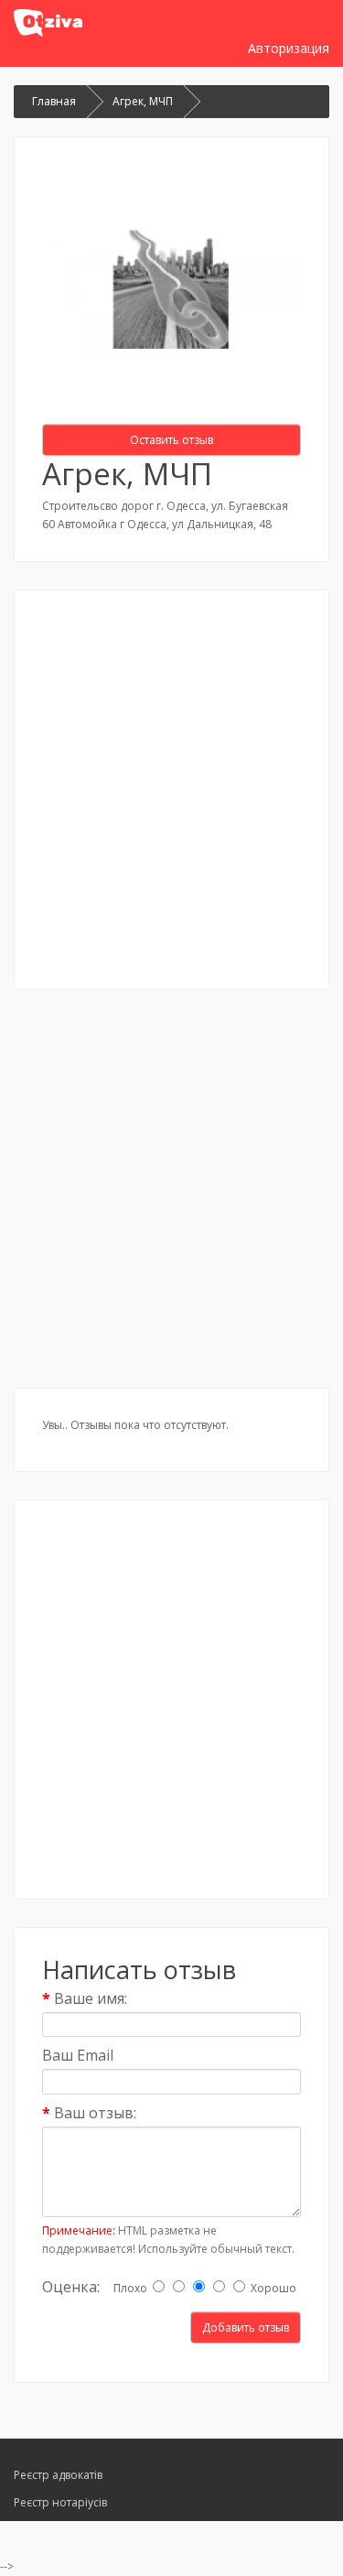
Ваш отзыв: (95, 2113)
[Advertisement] (171, 790)
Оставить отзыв (171, 440)
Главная (54, 101)
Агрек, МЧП (143, 101)
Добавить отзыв (246, 2327)
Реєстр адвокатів (58, 2475)
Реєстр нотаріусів (60, 2502)
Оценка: (71, 2287)
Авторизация (289, 48)
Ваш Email (78, 2055)
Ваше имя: (91, 1998)
